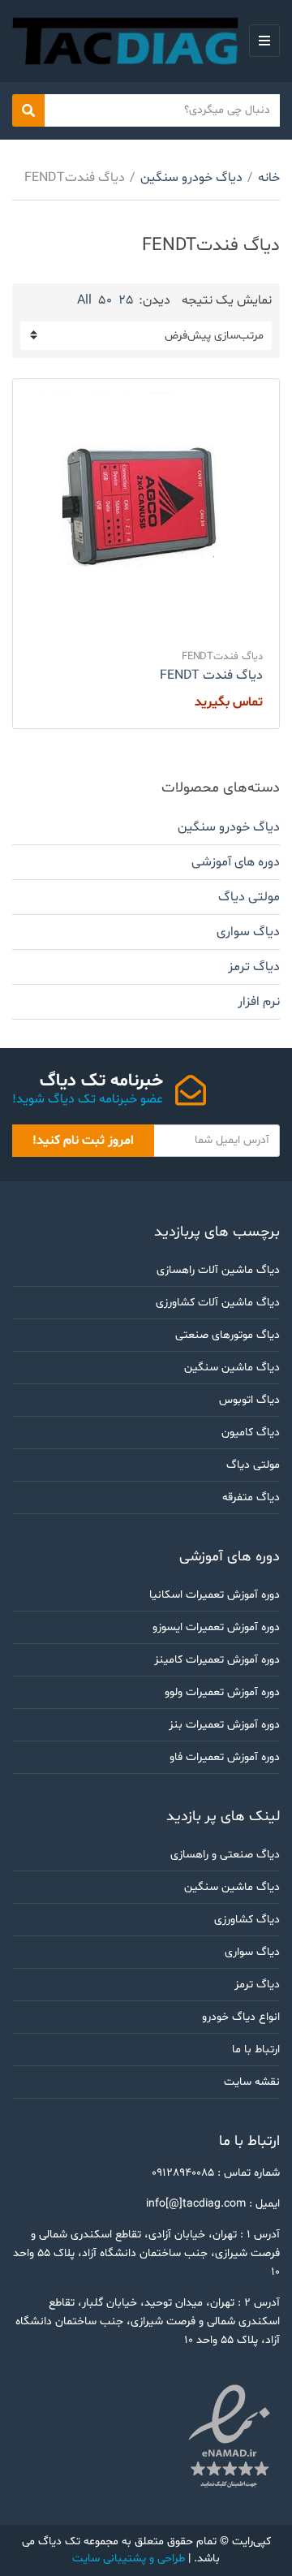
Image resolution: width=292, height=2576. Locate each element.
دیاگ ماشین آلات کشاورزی (218, 1303)
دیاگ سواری (248, 932)
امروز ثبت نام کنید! (83, 1141)
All (84, 300)
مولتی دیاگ (249, 897)
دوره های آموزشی (236, 862)
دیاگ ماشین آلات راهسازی (218, 1270)
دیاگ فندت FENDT (211, 675)
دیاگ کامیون (251, 1433)
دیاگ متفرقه (251, 1497)
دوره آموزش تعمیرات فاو (225, 1757)
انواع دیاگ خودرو (241, 2017)
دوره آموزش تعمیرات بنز (224, 1725)
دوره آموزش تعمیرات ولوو (222, 1692)
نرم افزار (259, 1002)
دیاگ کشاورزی (247, 1920)
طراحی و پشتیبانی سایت (129, 2559)
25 (126, 300)
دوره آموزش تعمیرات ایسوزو (216, 1627)
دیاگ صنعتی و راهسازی (225, 1855)
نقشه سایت (252, 2082)
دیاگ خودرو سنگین (191, 178)
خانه (269, 178)
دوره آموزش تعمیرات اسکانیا (215, 1595)
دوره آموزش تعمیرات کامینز (217, 1660)
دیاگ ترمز (254, 967)
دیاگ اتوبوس (249, 1400)
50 (105, 300)
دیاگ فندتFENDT (222, 657)
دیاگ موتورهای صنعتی (228, 1335)
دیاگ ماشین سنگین (232, 1368)
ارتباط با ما (256, 2050)
